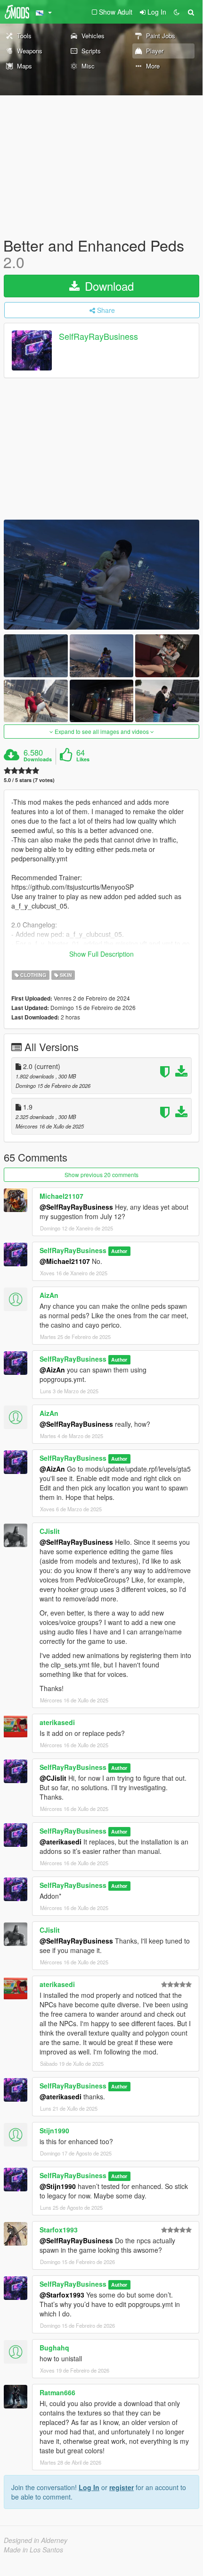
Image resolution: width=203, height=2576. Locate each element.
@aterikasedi (61, 1842)
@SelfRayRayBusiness (76, 1207)
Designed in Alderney (36, 2540)
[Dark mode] (177, 12)
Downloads (38, 759)
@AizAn (52, 1370)
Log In (89, 2487)
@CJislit (53, 1778)
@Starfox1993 (62, 2295)
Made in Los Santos (33, 2550)
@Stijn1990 (58, 2186)
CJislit (50, 1531)
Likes (83, 759)
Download (108, 286)
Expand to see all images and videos (102, 731)
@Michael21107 (65, 1261)
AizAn (49, 1295)
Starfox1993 (59, 2230)
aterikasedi (57, 1722)
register (122, 2487)
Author (119, 1251)
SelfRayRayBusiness (98, 337)
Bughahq (54, 2348)
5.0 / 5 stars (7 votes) (29, 780)
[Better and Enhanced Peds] (101, 575)
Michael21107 (61, 1196)
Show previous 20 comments (101, 1174)
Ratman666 (57, 2392)
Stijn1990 (54, 2130)
